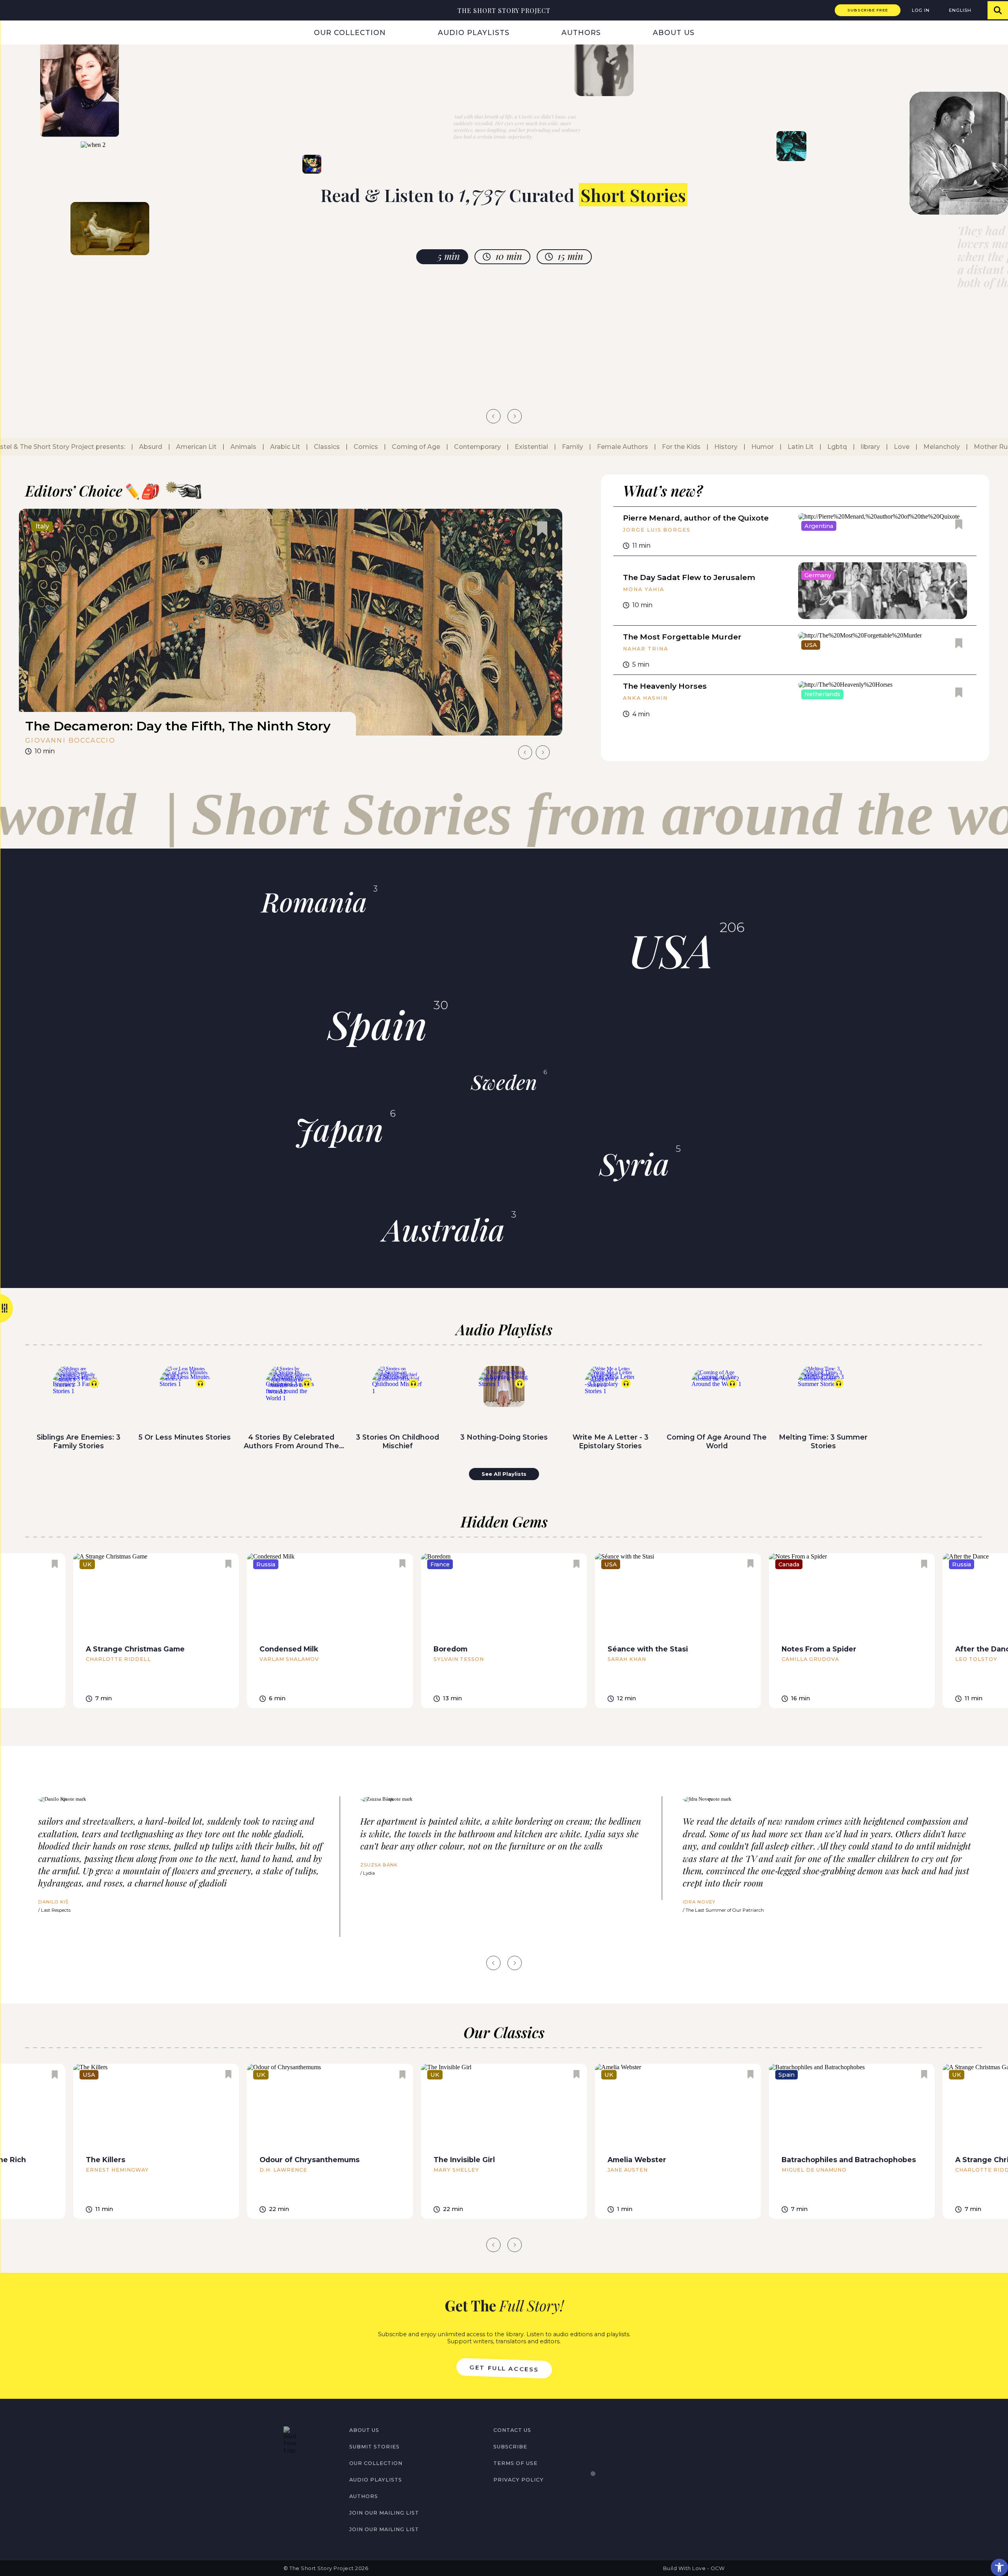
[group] (291, 635)
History (721, 447)
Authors (581, 32)
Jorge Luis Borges (657, 530)
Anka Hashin (645, 698)
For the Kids (676, 447)
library (866, 447)
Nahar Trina (645, 649)
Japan (339, 1129)
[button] (999, 2567)
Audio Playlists (474, 32)
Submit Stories (374, 2447)
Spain (377, 1024)
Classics (322, 447)
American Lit (192, 447)
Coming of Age (411, 447)
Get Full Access (504, 2368)
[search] (998, 10)
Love (897, 447)
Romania (314, 901)
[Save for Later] (542, 529)
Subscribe (510, 2447)
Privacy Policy (519, 2480)
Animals (239, 447)
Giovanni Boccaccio (70, 740)
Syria (634, 1163)
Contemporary (473, 447)
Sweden (504, 1082)
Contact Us (512, 2430)
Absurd (146, 447)
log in (921, 10)
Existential (527, 447)
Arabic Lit (280, 447)
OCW (718, 2568)
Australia (444, 1229)
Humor (758, 447)
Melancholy (937, 447)
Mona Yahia (643, 589)
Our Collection (350, 32)
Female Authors (618, 447)
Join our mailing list (384, 2513)
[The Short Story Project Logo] (10, 10)
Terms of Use (515, 2463)
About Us (674, 32)
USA (671, 949)
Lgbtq (832, 447)
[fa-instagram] (304, 2471)
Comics (361, 447)
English (960, 10)
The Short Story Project (504, 10)
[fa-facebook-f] (287, 2471)
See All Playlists (504, 1474)
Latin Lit (796, 447)
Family (568, 447)
